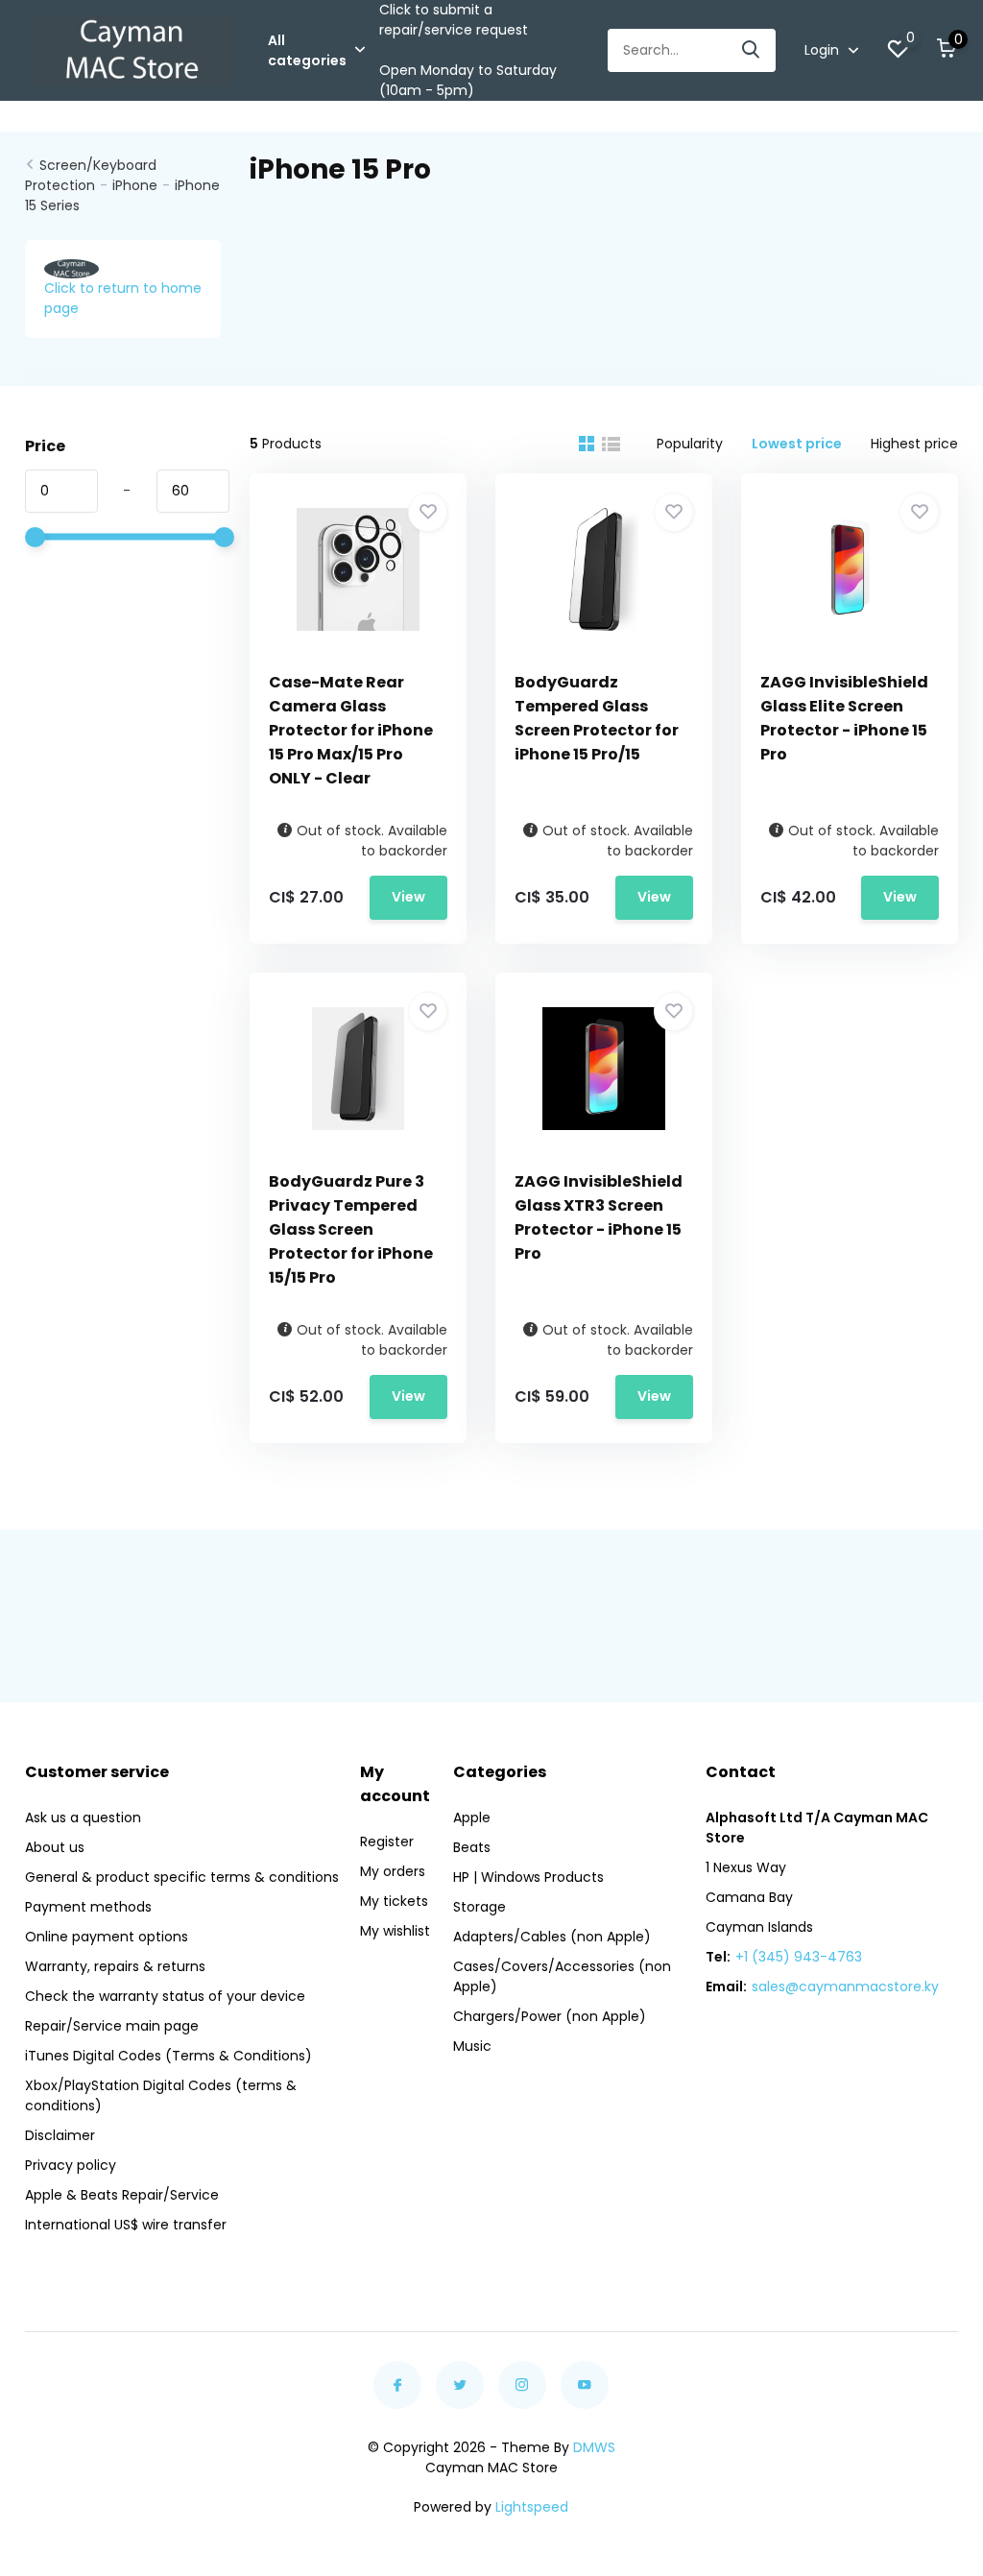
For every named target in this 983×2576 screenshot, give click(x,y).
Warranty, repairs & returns (115, 1966)
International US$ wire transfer (126, 2225)
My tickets (394, 1901)
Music (472, 2046)
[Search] (752, 50)
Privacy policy (71, 2165)
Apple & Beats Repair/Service (122, 2195)
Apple (472, 1818)
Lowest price (797, 444)
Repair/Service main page (112, 2026)
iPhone (135, 185)
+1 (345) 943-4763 (799, 1957)
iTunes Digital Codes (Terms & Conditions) (168, 2056)
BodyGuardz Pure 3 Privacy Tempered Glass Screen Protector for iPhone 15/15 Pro (351, 1229)
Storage (480, 1907)
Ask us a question (83, 1818)
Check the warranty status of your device (165, 1996)
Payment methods (88, 1907)
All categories (307, 50)
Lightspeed (532, 2507)
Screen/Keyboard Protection (91, 175)
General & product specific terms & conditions (182, 1877)
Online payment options (107, 1937)
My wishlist (395, 1931)
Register (387, 1842)
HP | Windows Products (528, 1877)
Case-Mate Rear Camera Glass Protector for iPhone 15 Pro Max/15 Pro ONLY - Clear (351, 730)
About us (55, 1847)
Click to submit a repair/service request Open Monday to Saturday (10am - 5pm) (468, 50)
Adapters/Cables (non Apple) (552, 1937)
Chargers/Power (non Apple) (550, 2016)
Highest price (914, 444)
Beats (472, 1847)
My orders (393, 1871)
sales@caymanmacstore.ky (845, 1986)
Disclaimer (60, 2135)
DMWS (594, 2447)
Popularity (690, 444)
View (408, 897)
